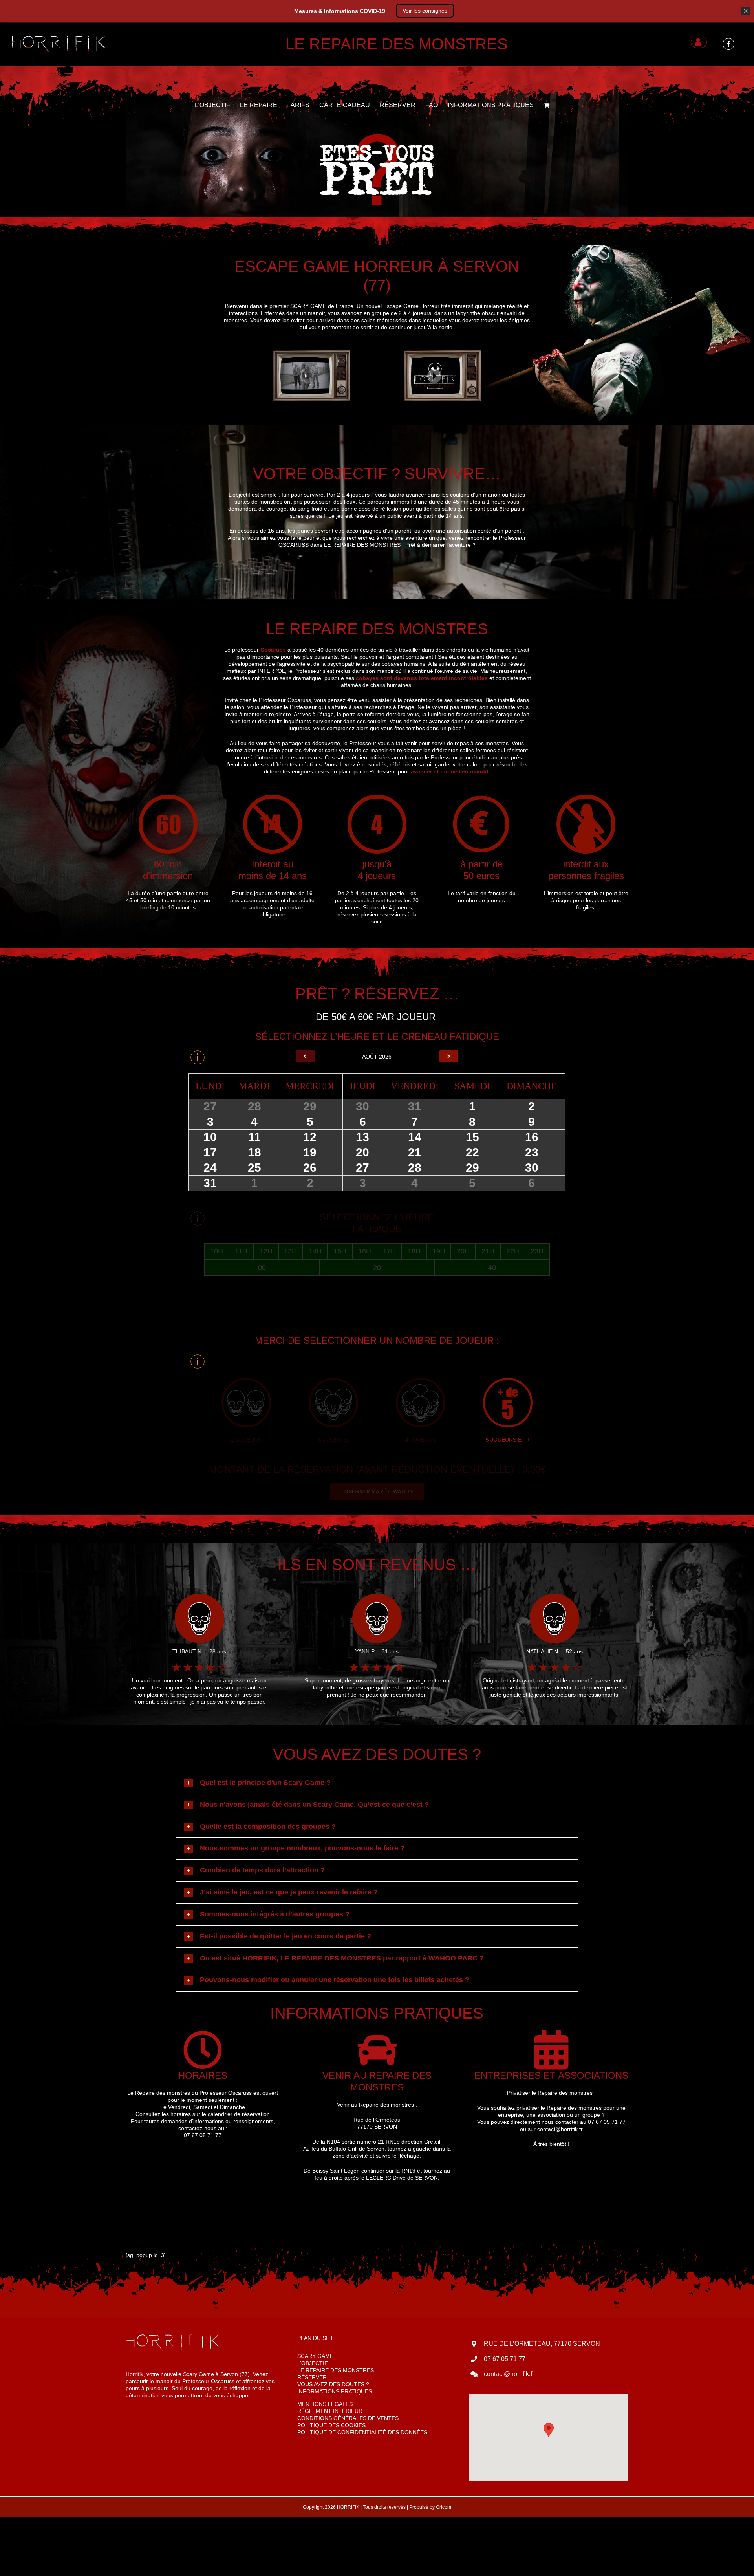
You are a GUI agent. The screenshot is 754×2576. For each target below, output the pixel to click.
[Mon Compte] (699, 42)
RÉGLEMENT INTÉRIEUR (330, 2411)
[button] (381, 1783)
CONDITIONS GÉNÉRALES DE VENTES (348, 2418)
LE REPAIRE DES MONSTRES (336, 2370)
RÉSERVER (312, 2377)
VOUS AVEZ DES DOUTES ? (333, 2384)
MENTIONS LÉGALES (325, 2404)
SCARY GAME (315, 2356)
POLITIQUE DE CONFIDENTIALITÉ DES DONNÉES (362, 2432)
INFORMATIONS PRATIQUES (335, 2391)
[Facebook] (728, 43)
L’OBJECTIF (313, 2363)
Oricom (444, 2507)
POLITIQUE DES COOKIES (331, 2425)
